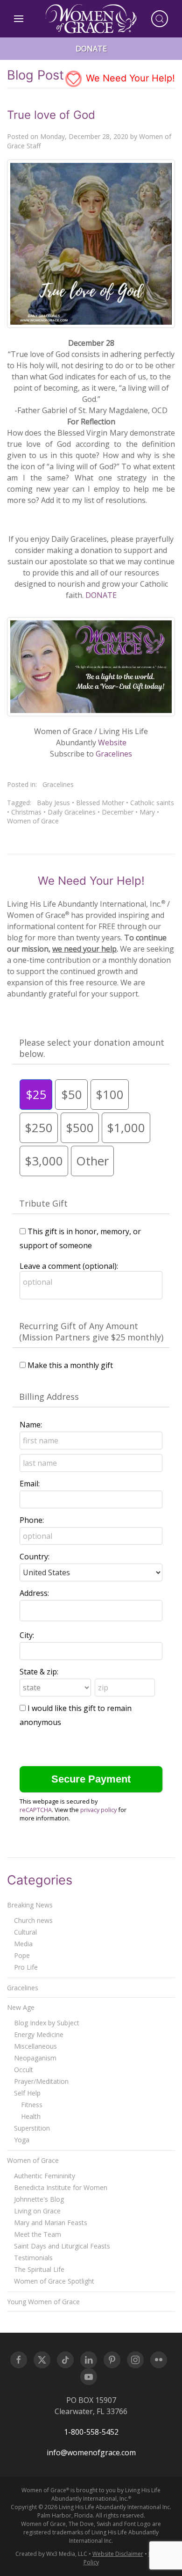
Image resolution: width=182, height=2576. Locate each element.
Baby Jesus (53, 803)
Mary (147, 812)
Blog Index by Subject (47, 2023)
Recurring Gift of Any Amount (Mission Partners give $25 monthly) (91, 1332)
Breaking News (30, 1905)
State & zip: (39, 1672)
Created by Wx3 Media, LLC (51, 2554)
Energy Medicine (39, 2034)
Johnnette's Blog (39, 2199)
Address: (34, 1593)
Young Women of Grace (43, 2302)
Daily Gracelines (72, 812)
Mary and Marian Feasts (51, 2223)
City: (27, 1635)
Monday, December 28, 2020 (84, 136)
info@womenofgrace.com (91, 2452)
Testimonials (33, 2258)
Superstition (32, 2128)
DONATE (101, 595)
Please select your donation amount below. (92, 1048)
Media (23, 1944)
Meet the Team (38, 2234)
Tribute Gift (43, 1203)
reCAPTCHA (36, 1810)
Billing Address (49, 1397)
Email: (30, 1484)
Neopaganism (35, 2058)
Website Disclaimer (118, 2554)
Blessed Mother (100, 803)
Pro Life (26, 1967)
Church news (33, 1920)
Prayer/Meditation (41, 2081)
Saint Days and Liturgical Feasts (62, 2246)
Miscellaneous (35, 2046)
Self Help (27, 2093)
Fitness (32, 2105)
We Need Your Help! (129, 78)
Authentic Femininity (45, 2176)
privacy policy (98, 1810)
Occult (24, 2070)
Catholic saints (152, 803)
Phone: (32, 1520)
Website (112, 742)
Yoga (22, 2140)
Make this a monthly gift (70, 1365)
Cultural (25, 1932)
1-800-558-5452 (91, 2432)
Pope (22, 1955)
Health (31, 2116)
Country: (35, 1557)
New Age (21, 2007)
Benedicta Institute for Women (61, 2187)
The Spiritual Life (39, 2269)
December (118, 812)
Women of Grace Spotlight (54, 2281)
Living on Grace (37, 2211)
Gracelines (114, 754)
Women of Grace (33, 821)
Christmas (26, 812)
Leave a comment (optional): (69, 1266)
